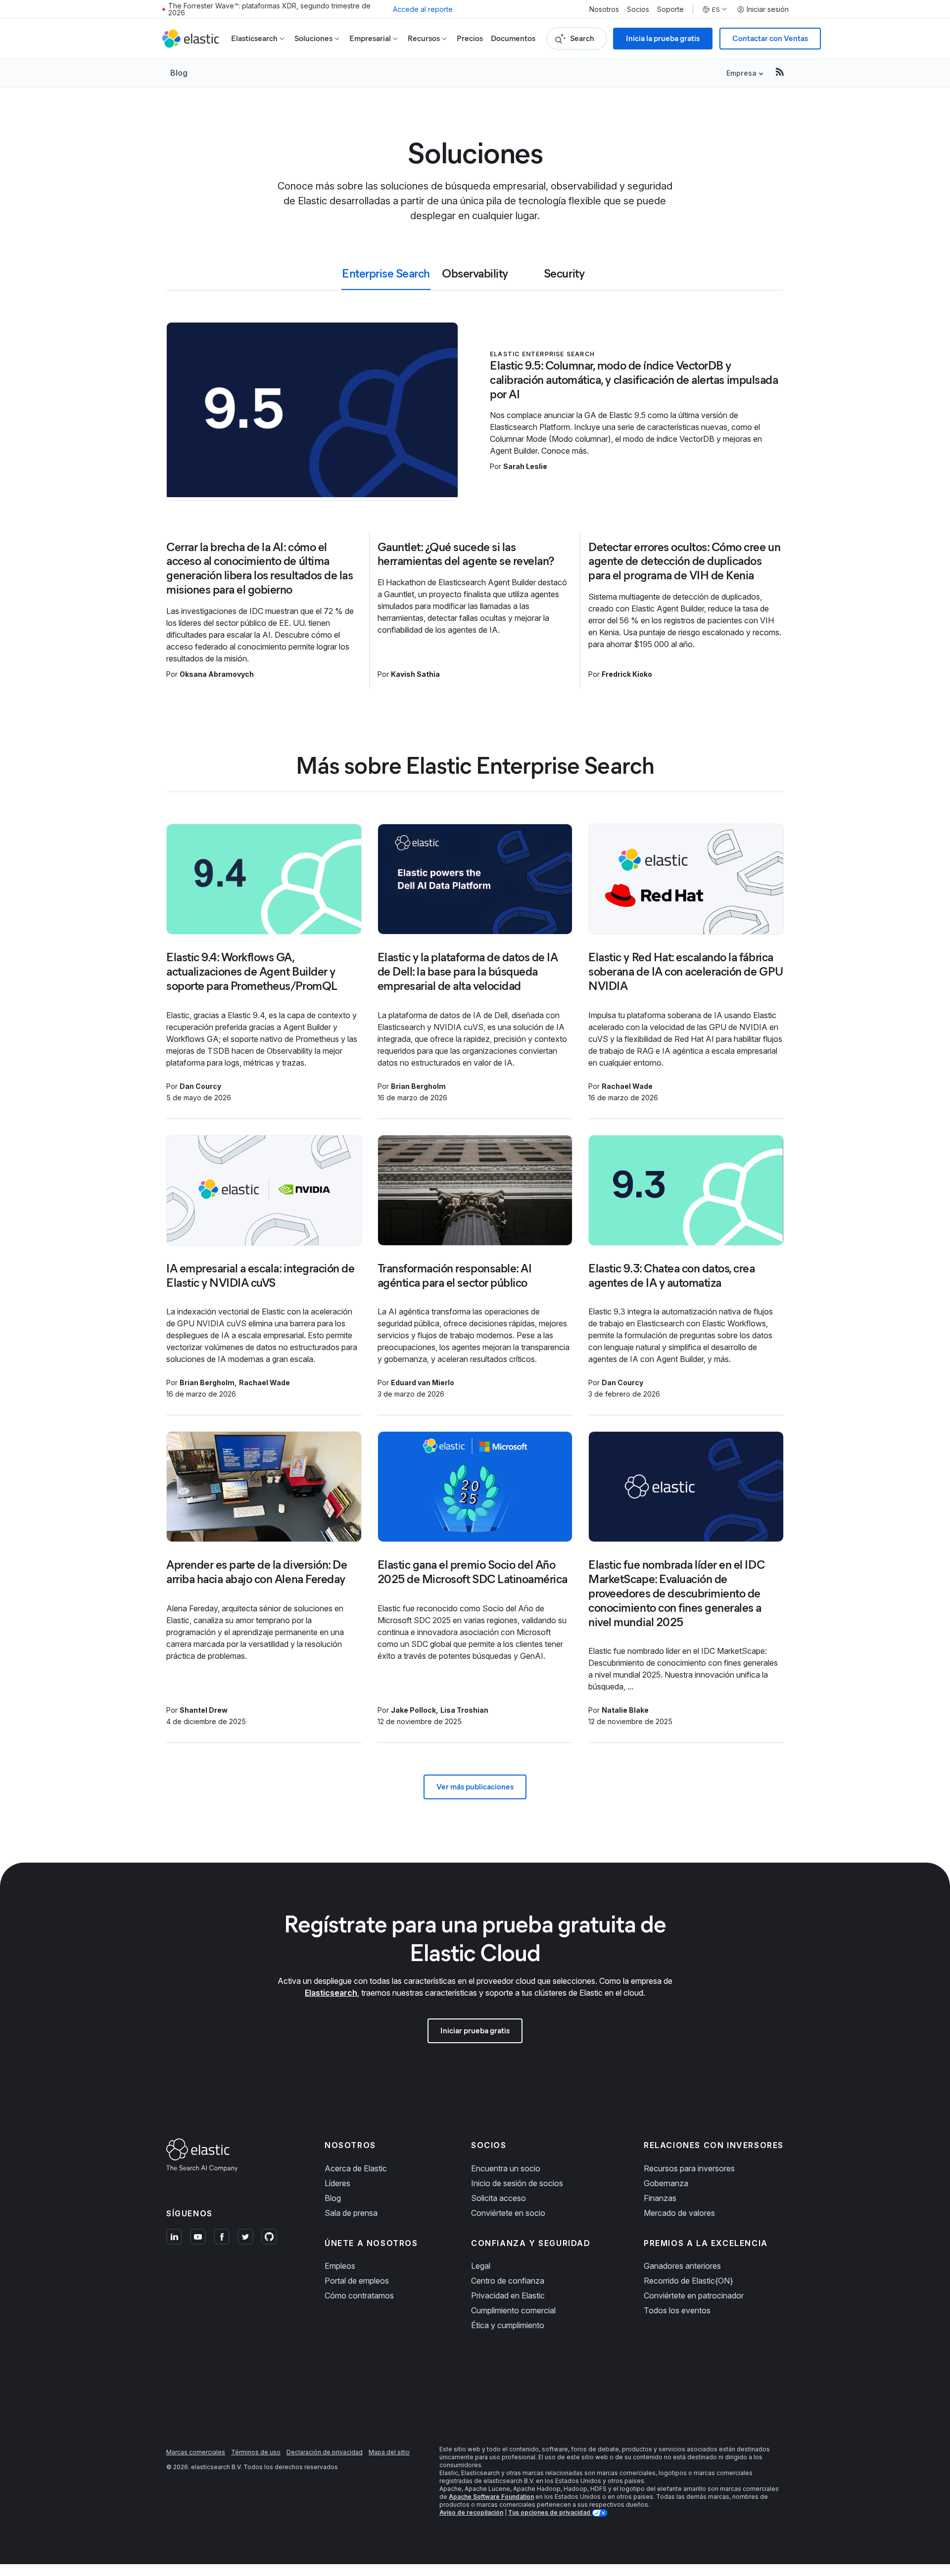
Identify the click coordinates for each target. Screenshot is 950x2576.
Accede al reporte (423, 9)
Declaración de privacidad (325, 2452)
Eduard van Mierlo (423, 1382)
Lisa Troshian (464, 1710)
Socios (638, 9)
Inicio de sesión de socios (517, 2183)
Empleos (340, 2266)
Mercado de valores (679, 2213)
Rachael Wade (627, 1086)
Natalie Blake (625, 1710)
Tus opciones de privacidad (550, 2512)
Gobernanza (666, 2183)
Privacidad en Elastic (508, 2295)
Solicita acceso (499, 2198)
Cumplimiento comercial (513, 2310)
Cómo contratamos (359, 2295)
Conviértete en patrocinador (694, 2295)
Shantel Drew (204, 1710)
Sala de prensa (351, 2213)
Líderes (337, 2183)
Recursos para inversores (689, 2168)
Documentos (513, 38)
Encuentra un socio (506, 2168)
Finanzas (660, 2198)
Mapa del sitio (389, 2452)
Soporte (670, 9)
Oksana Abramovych (217, 674)
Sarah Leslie (525, 466)
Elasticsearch (331, 1993)
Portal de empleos (357, 2281)
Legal (481, 2266)
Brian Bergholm (418, 1086)
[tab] (386, 278)
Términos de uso (256, 2452)
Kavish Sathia (415, 674)
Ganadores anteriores (682, 2266)
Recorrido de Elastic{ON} (689, 2281)
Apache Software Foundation (491, 2497)
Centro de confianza (508, 2281)
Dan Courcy (200, 1086)
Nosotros (604, 9)
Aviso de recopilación (471, 2512)
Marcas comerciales (196, 2452)
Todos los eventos (677, 2310)
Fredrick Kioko (627, 674)
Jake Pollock (413, 1710)
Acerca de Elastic (356, 2168)
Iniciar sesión (768, 9)
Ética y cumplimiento (508, 2325)
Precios (470, 38)
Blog (179, 73)
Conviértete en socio (508, 2213)
